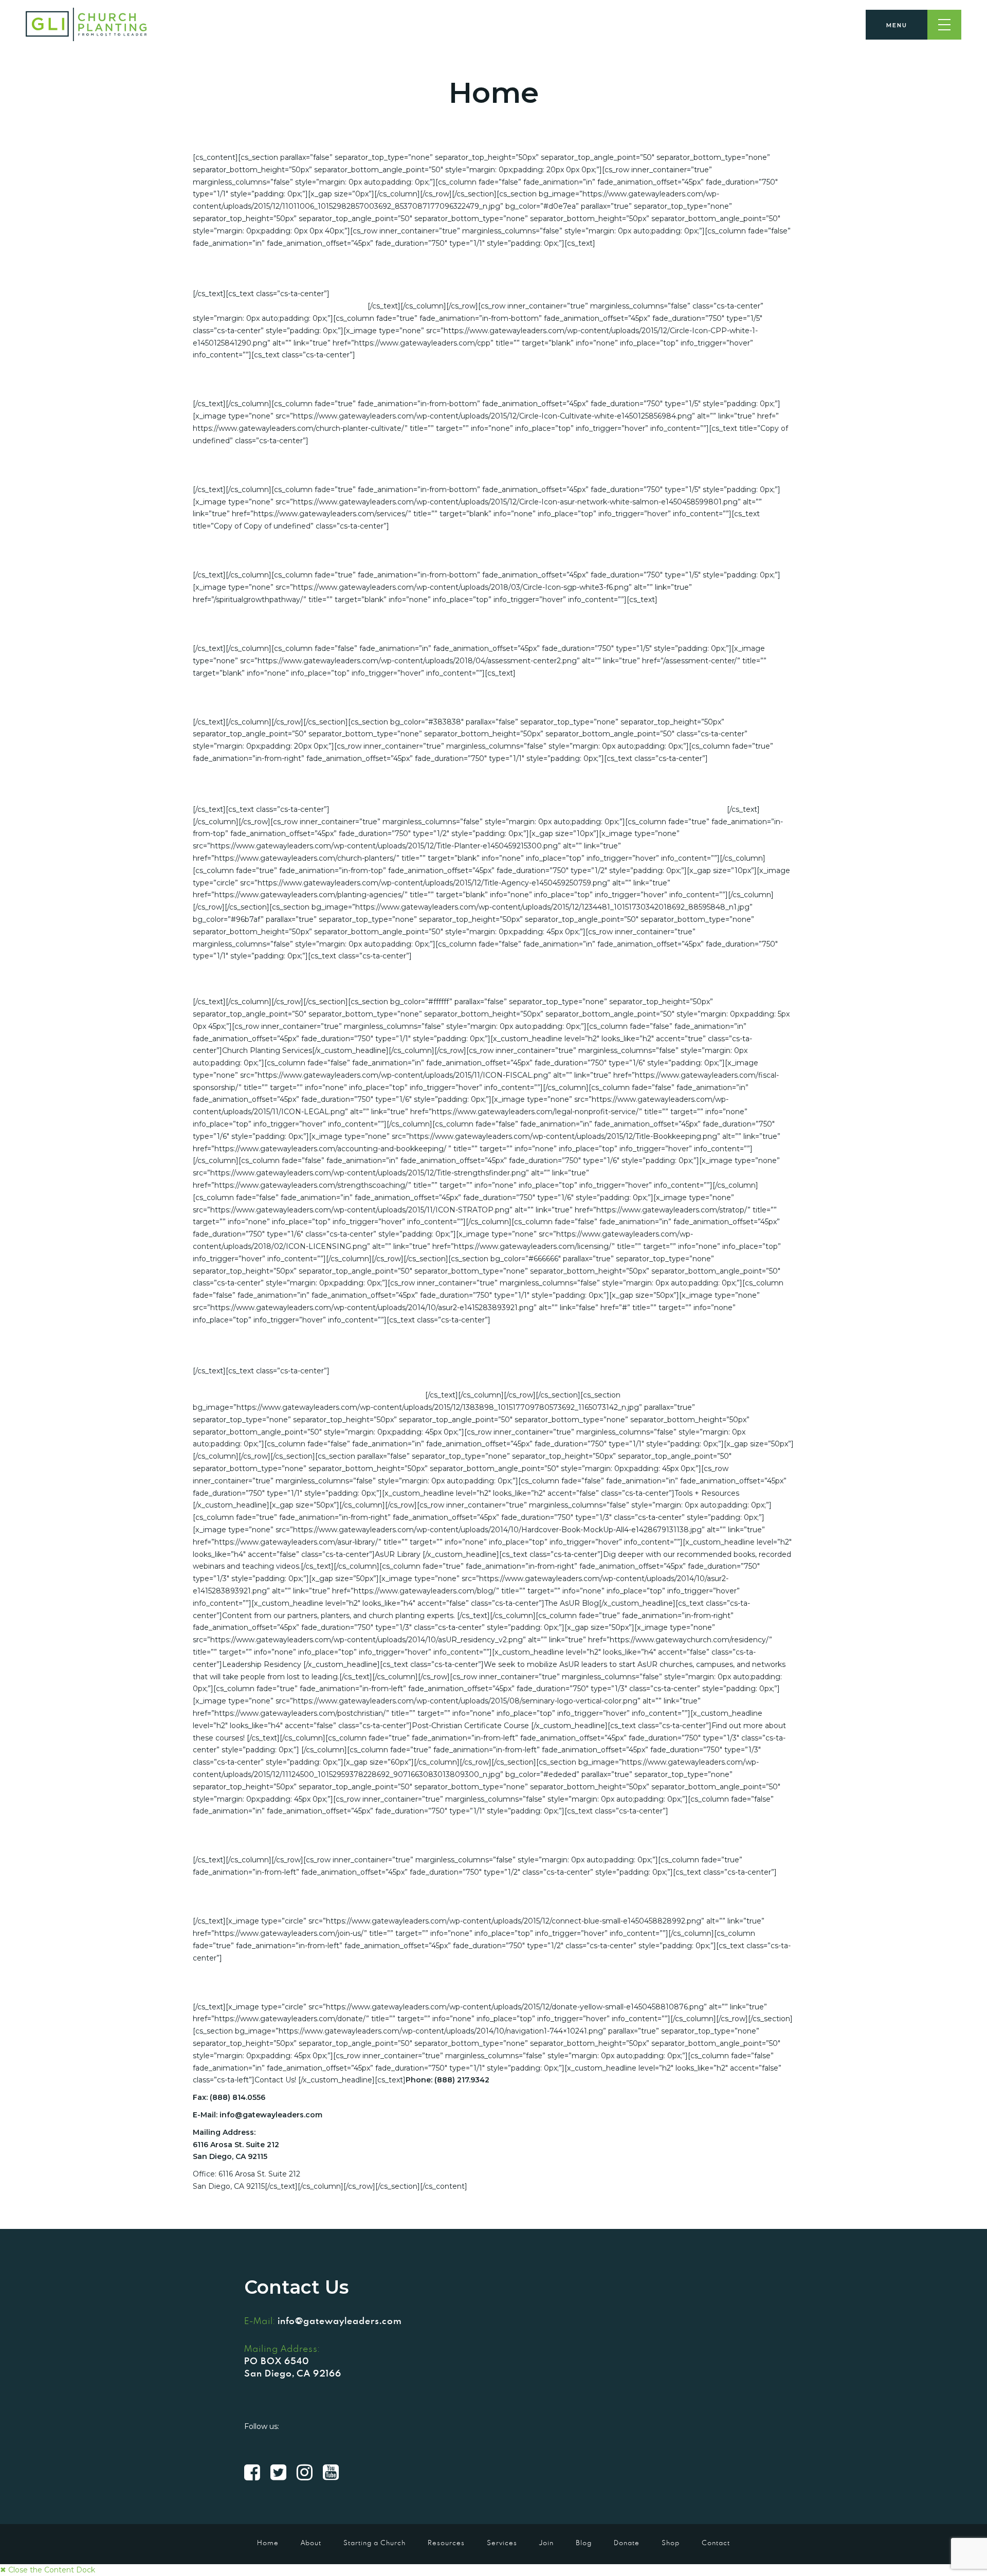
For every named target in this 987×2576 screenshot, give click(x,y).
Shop (671, 2543)
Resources (446, 2543)
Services (502, 2543)
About (311, 2543)
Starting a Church (374, 2543)
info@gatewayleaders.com (340, 2320)
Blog (584, 2543)
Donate (627, 2543)
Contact (716, 2543)
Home (268, 2543)
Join (546, 2543)
